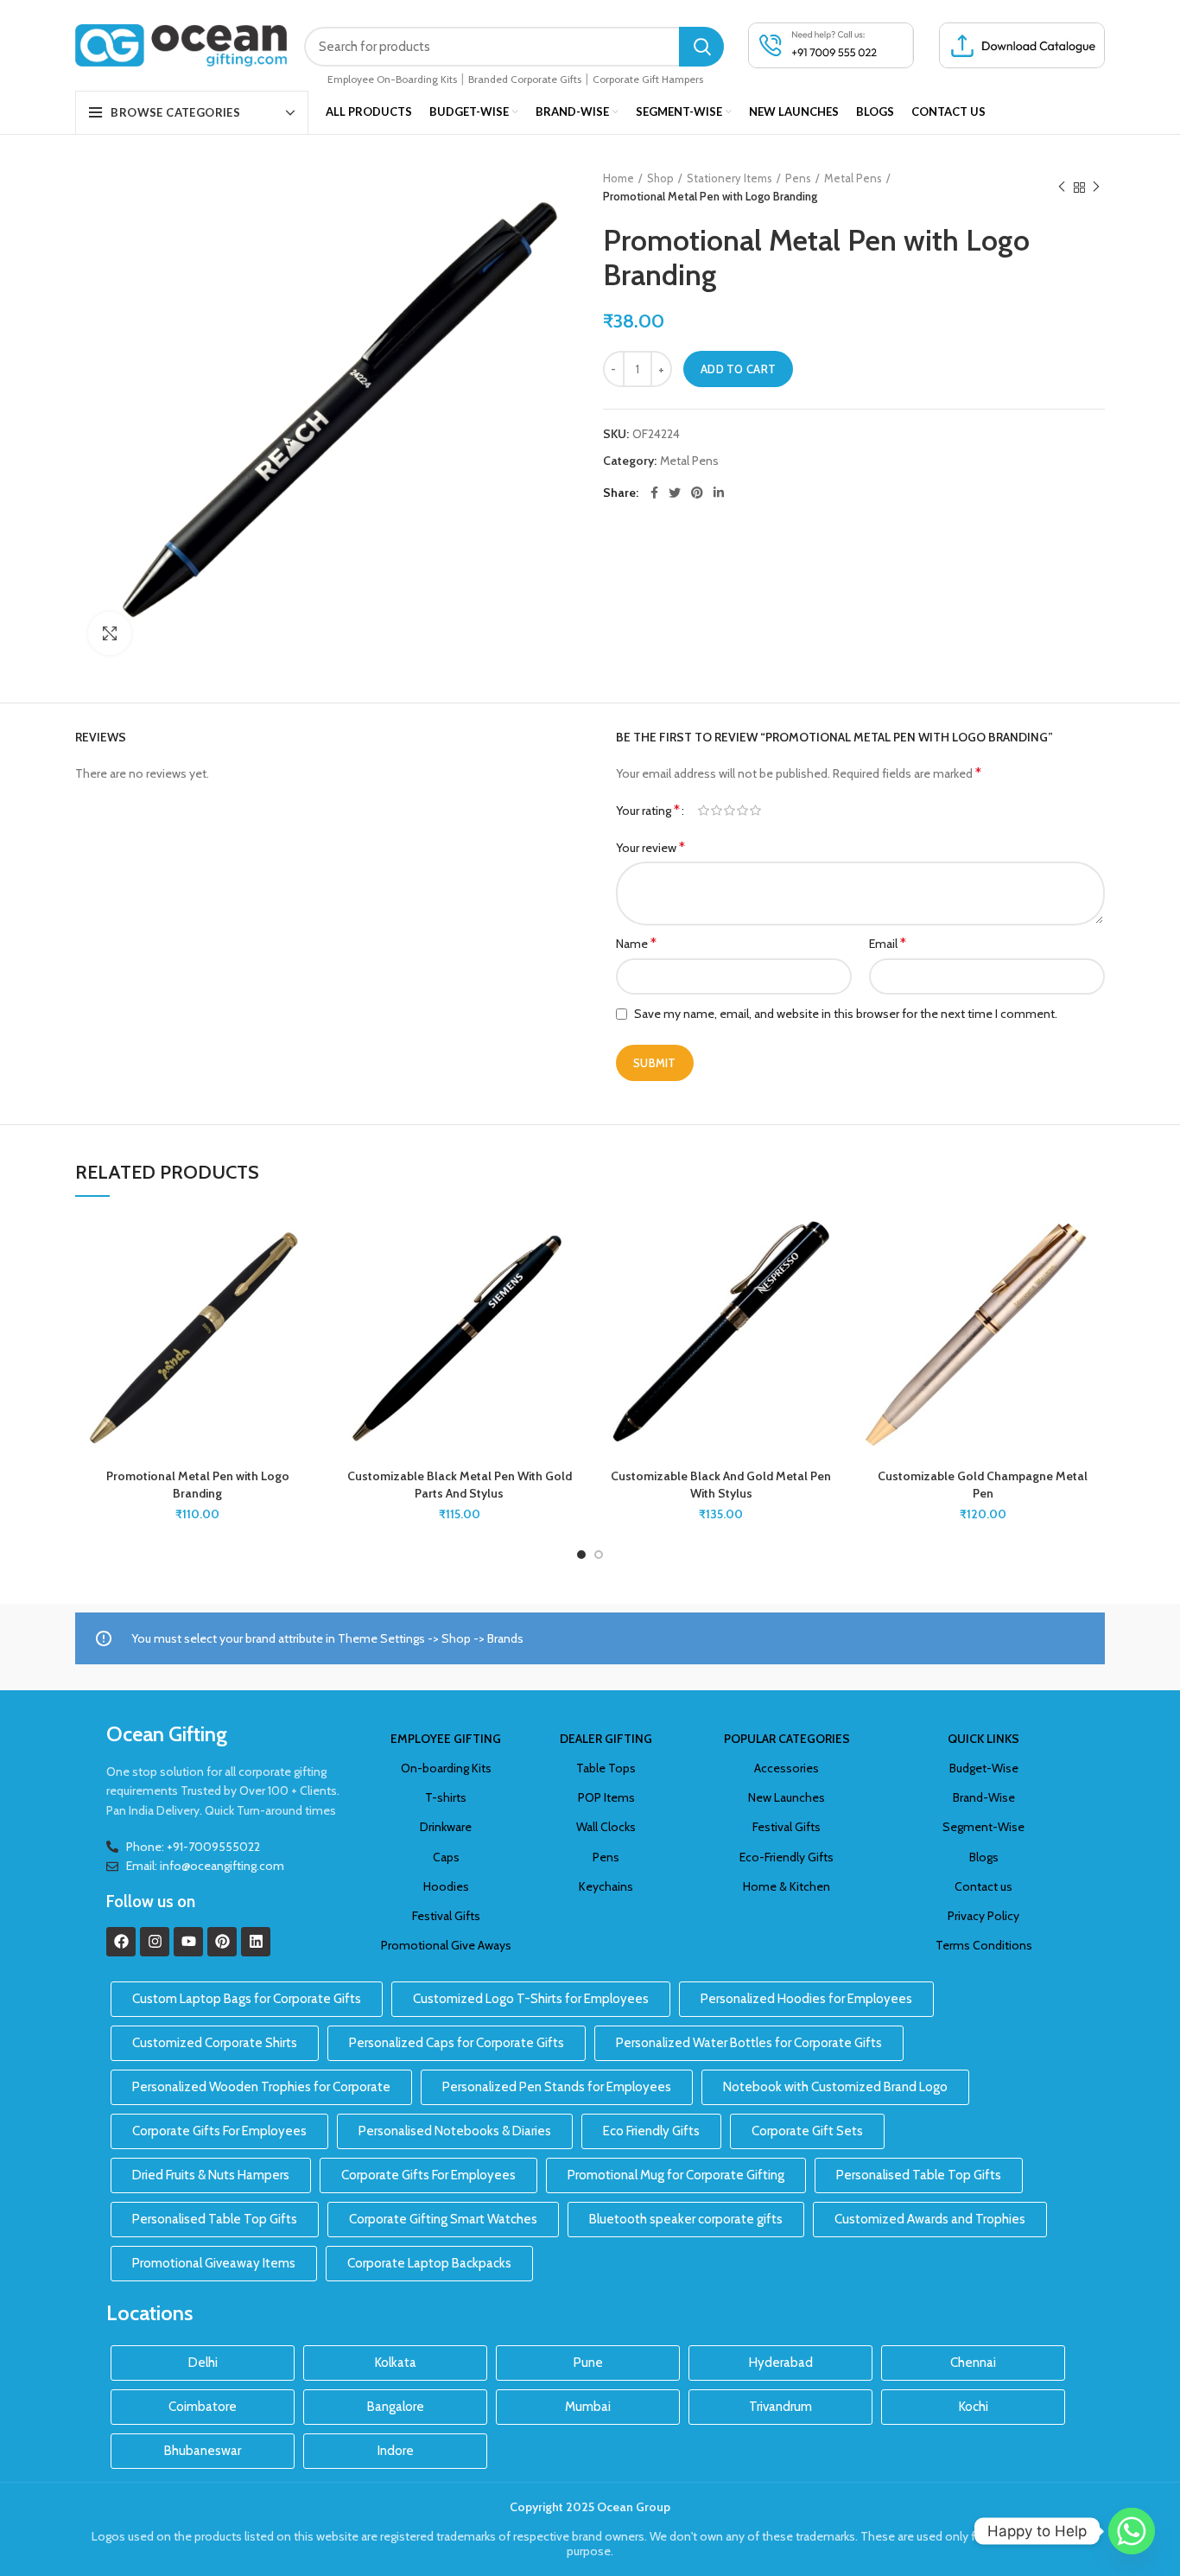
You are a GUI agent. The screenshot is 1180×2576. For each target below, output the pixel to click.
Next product (1096, 188)
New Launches (787, 1797)
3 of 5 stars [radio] (730, 811)
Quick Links (983, 1739)
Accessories (787, 1768)
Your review (650, 847)
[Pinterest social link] (697, 493)
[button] (307, 1282)
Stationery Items (730, 178)
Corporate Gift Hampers (648, 79)
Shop (660, 178)
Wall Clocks (606, 1827)
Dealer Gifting (606, 1739)
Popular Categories (787, 1739)
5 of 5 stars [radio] (755, 811)
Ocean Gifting (167, 1734)
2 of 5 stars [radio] (717, 811)
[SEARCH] (701, 47)
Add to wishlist (307, 1243)
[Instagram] (155, 1942)
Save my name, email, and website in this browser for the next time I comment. (846, 1014)
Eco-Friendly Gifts (787, 1857)
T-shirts (446, 1797)
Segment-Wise (983, 1827)
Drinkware (446, 1827)
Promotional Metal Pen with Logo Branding (198, 1485)
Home (619, 178)
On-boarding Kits (446, 1768)
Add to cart (738, 369)
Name (636, 943)
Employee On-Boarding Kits (392, 79)
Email (888, 943)
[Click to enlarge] (110, 633)
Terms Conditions (984, 1945)
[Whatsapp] (1132, 2531)
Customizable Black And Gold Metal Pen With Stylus (721, 1485)
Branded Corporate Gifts (525, 79)
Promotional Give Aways (446, 1945)
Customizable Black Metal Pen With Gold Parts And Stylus (460, 1485)
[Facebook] (121, 1942)
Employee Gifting (446, 1739)
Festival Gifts (446, 1916)
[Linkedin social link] (719, 493)
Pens (798, 178)
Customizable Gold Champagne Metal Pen (983, 1485)
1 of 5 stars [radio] (704, 811)
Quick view (307, 1321)
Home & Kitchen (787, 1886)
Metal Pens (853, 178)
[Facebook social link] (654, 493)
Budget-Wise (984, 1768)
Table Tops (606, 1768)
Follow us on (151, 1902)
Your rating (648, 810)
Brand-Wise (984, 1797)
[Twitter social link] (675, 493)
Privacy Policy (983, 1916)
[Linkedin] (256, 1942)
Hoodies (446, 1886)
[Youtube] (188, 1942)
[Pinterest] (222, 1942)
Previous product (1062, 188)
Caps (446, 1857)
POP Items (606, 1797)
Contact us (983, 1886)
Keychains (606, 1886)
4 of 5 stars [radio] (742, 811)
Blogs (984, 1857)
